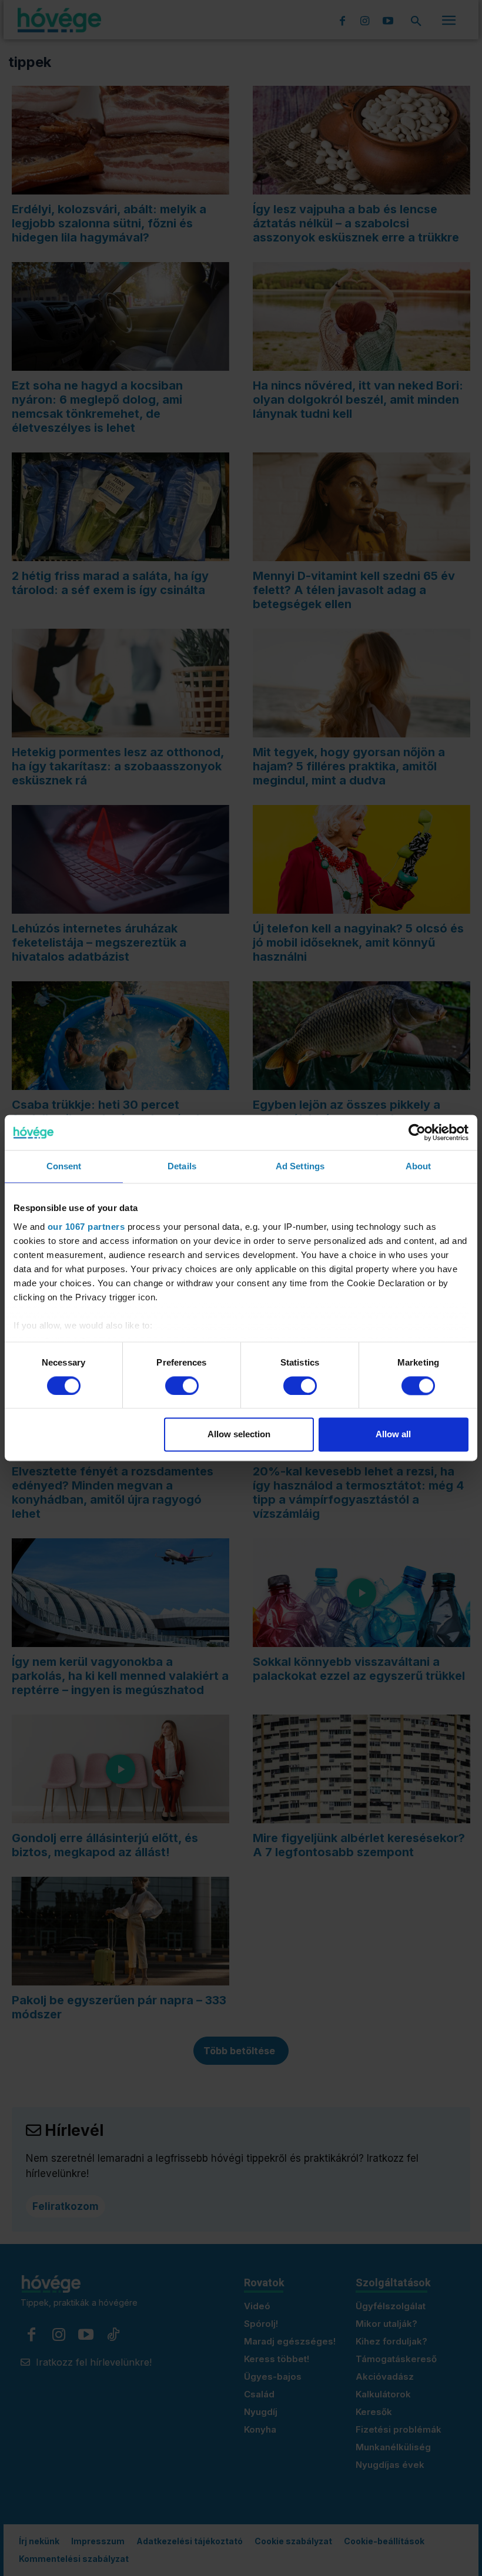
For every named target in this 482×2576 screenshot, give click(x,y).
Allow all (393, 1435)
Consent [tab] (64, 1166)
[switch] (182, 1386)
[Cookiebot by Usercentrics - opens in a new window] (417, 1132)
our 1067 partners (86, 1227)
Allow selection (239, 1435)
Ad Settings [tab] (300, 1166)
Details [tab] (182, 1166)
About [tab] (419, 1166)
